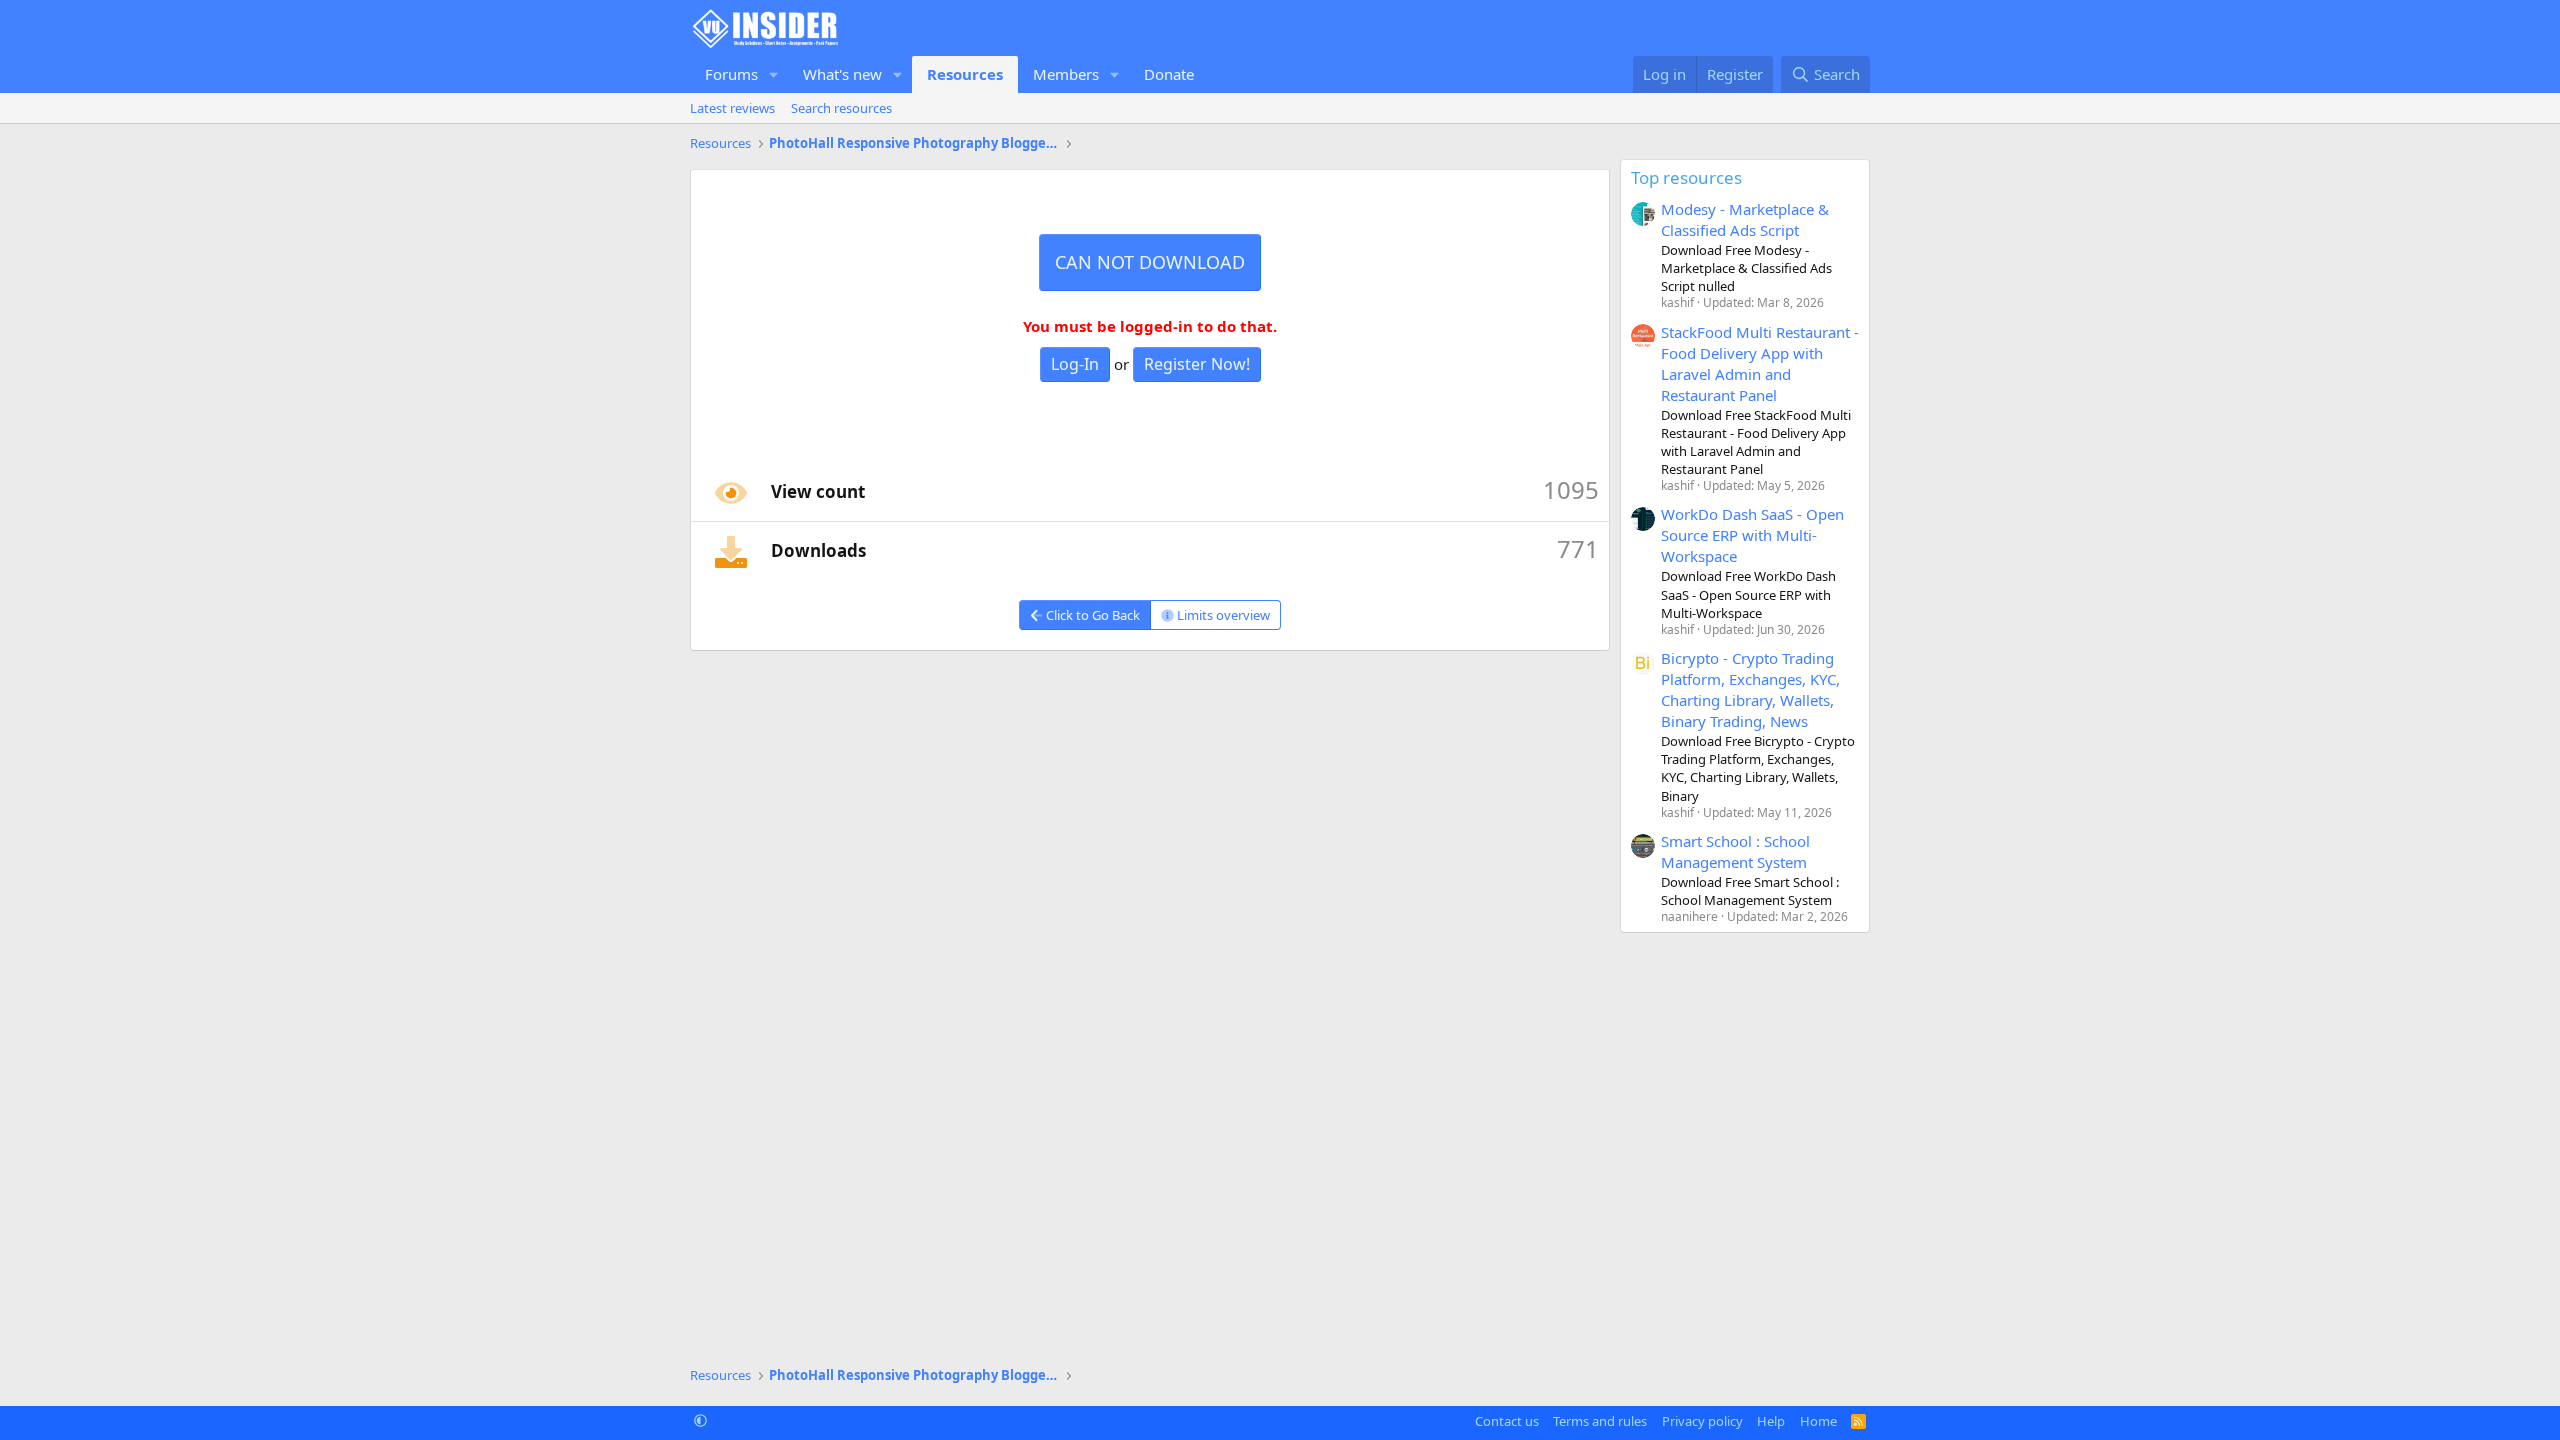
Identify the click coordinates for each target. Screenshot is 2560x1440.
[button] (774, 74)
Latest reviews (732, 108)
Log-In (1075, 364)
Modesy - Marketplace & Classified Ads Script (1745, 219)
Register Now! (1197, 364)
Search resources (841, 108)
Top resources (1686, 177)
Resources (965, 74)
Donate (1169, 74)
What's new (842, 74)
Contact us (1507, 1421)
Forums (731, 74)
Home (1818, 1421)
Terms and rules (1600, 1421)
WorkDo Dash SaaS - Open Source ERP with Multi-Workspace (1752, 535)
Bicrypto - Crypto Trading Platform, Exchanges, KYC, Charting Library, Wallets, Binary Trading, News (1750, 689)
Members (1066, 74)
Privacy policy (1702, 1421)
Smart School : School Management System (1735, 851)
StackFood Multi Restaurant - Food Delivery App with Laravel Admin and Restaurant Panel (1760, 363)
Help (1771, 1421)
